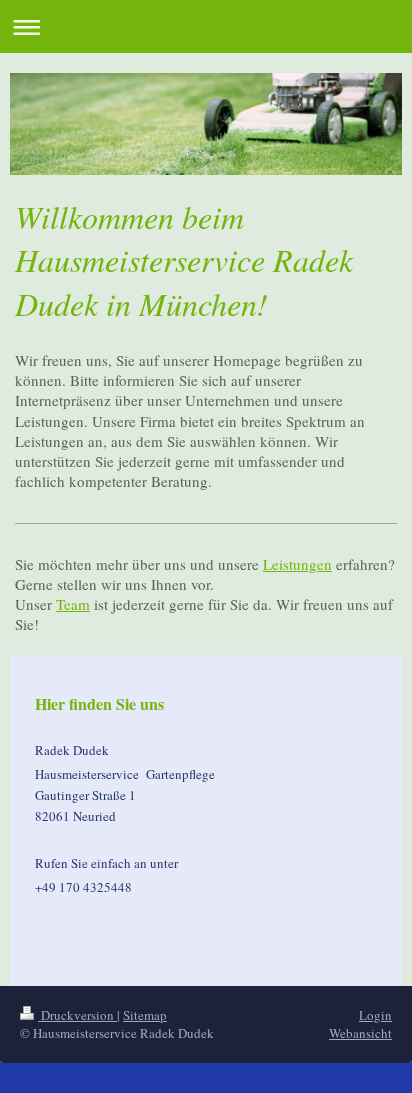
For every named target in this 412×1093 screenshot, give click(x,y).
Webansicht (360, 1033)
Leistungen (297, 564)
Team (73, 604)
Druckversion (77, 1015)
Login (375, 1015)
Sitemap (145, 1015)
